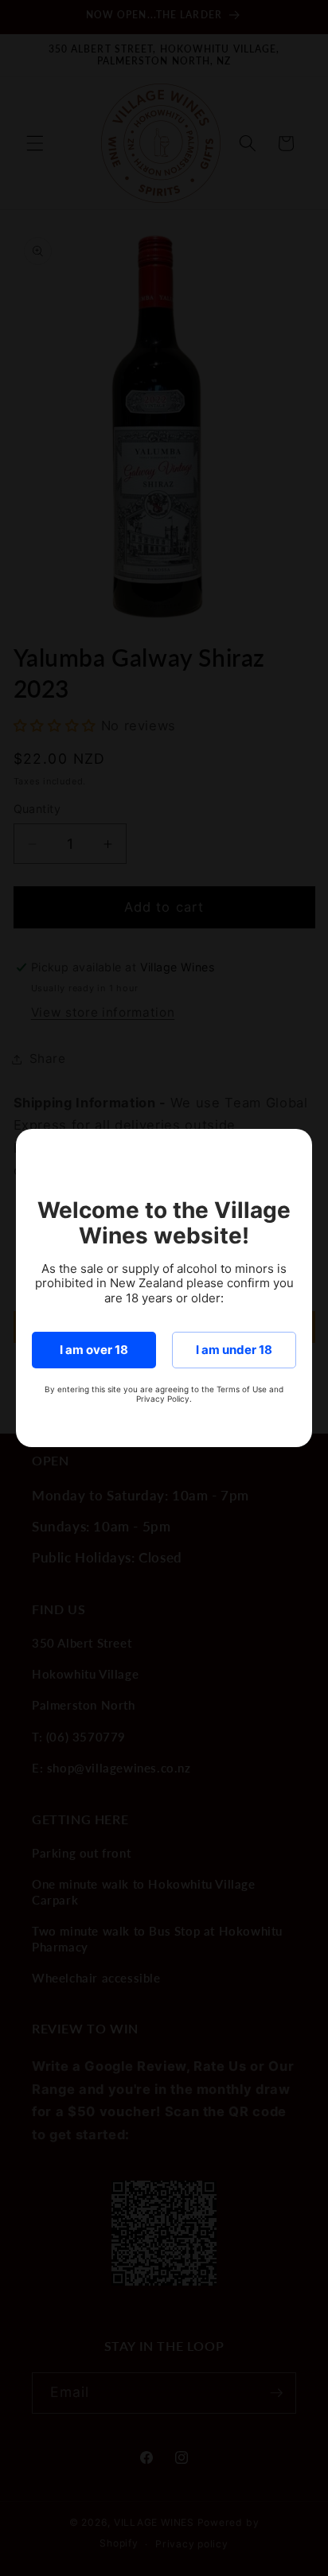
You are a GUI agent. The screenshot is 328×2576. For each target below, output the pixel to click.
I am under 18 (234, 1350)
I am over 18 (94, 1350)
